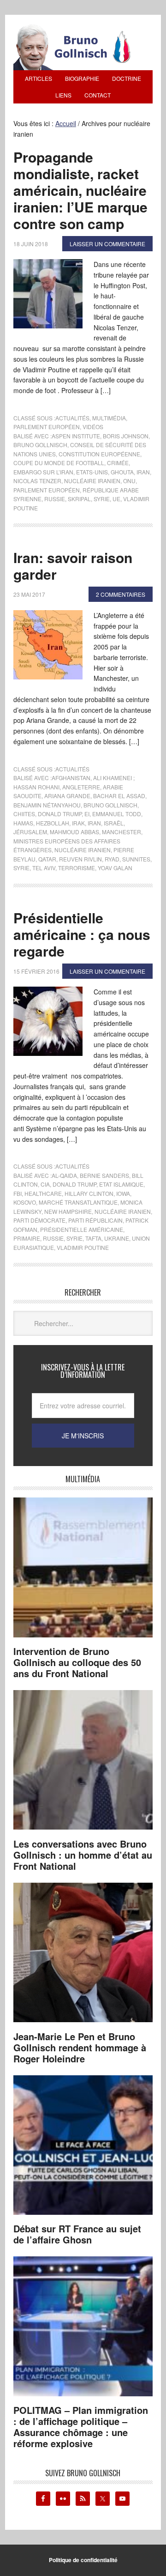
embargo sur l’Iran (43, 472)
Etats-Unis (92, 472)
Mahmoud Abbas (74, 832)
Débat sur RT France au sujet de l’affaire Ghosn (77, 2234)
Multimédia (109, 418)
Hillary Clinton (89, 1193)
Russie (55, 499)
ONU (129, 481)
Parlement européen (47, 427)
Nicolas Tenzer (37, 481)
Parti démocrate (39, 1220)
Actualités (72, 418)
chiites (24, 814)
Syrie (102, 499)
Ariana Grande (67, 796)
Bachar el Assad (119, 796)
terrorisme (77, 868)
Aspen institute (76, 436)
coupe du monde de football (59, 463)
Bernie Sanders (104, 1175)
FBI (18, 1193)
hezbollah (53, 823)
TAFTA (93, 1238)
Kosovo (25, 1202)
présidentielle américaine (82, 1229)
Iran (143, 472)
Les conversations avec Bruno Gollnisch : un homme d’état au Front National (83, 1855)
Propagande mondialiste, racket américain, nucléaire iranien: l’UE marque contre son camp (80, 190)
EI (87, 814)
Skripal (79, 499)
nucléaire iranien (92, 481)
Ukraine (117, 1238)
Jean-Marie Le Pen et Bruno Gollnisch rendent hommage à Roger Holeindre (80, 2047)
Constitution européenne (99, 454)
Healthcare (43, 1193)
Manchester (122, 832)
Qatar (47, 859)
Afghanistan (71, 778)
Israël (114, 823)
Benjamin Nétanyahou (47, 805)
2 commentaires (121, 594)
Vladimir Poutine (83, 1247)
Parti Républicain (95, 1220)
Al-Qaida (64, 1175)
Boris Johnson (126, 436)
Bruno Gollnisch (40, 445)
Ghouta (122, 472)
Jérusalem (30, 832)
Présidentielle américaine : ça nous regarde (82, 934)
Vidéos (93, 427)
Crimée (118, 463)
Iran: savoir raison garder (73, 566)
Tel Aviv (44, 868)
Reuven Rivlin (80, 859)
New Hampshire (68, 1211)
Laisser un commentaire (107, 244)
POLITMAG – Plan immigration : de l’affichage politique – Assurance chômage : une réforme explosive (81, 2427)
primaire (27, 1238)
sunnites (136, 859)
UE (116, 499)
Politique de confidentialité (83, 2560)
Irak (78, 823)
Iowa (123, 1193)
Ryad (112, 859)
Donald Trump (60, 814)
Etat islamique (121, 1184)
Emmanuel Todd (117, 814)
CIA (45, 1184)
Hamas (23, 823)
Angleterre (81, 787)
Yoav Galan (115, 868)
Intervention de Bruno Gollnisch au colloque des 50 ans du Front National (77, 1662)
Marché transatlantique (78, 1202)
